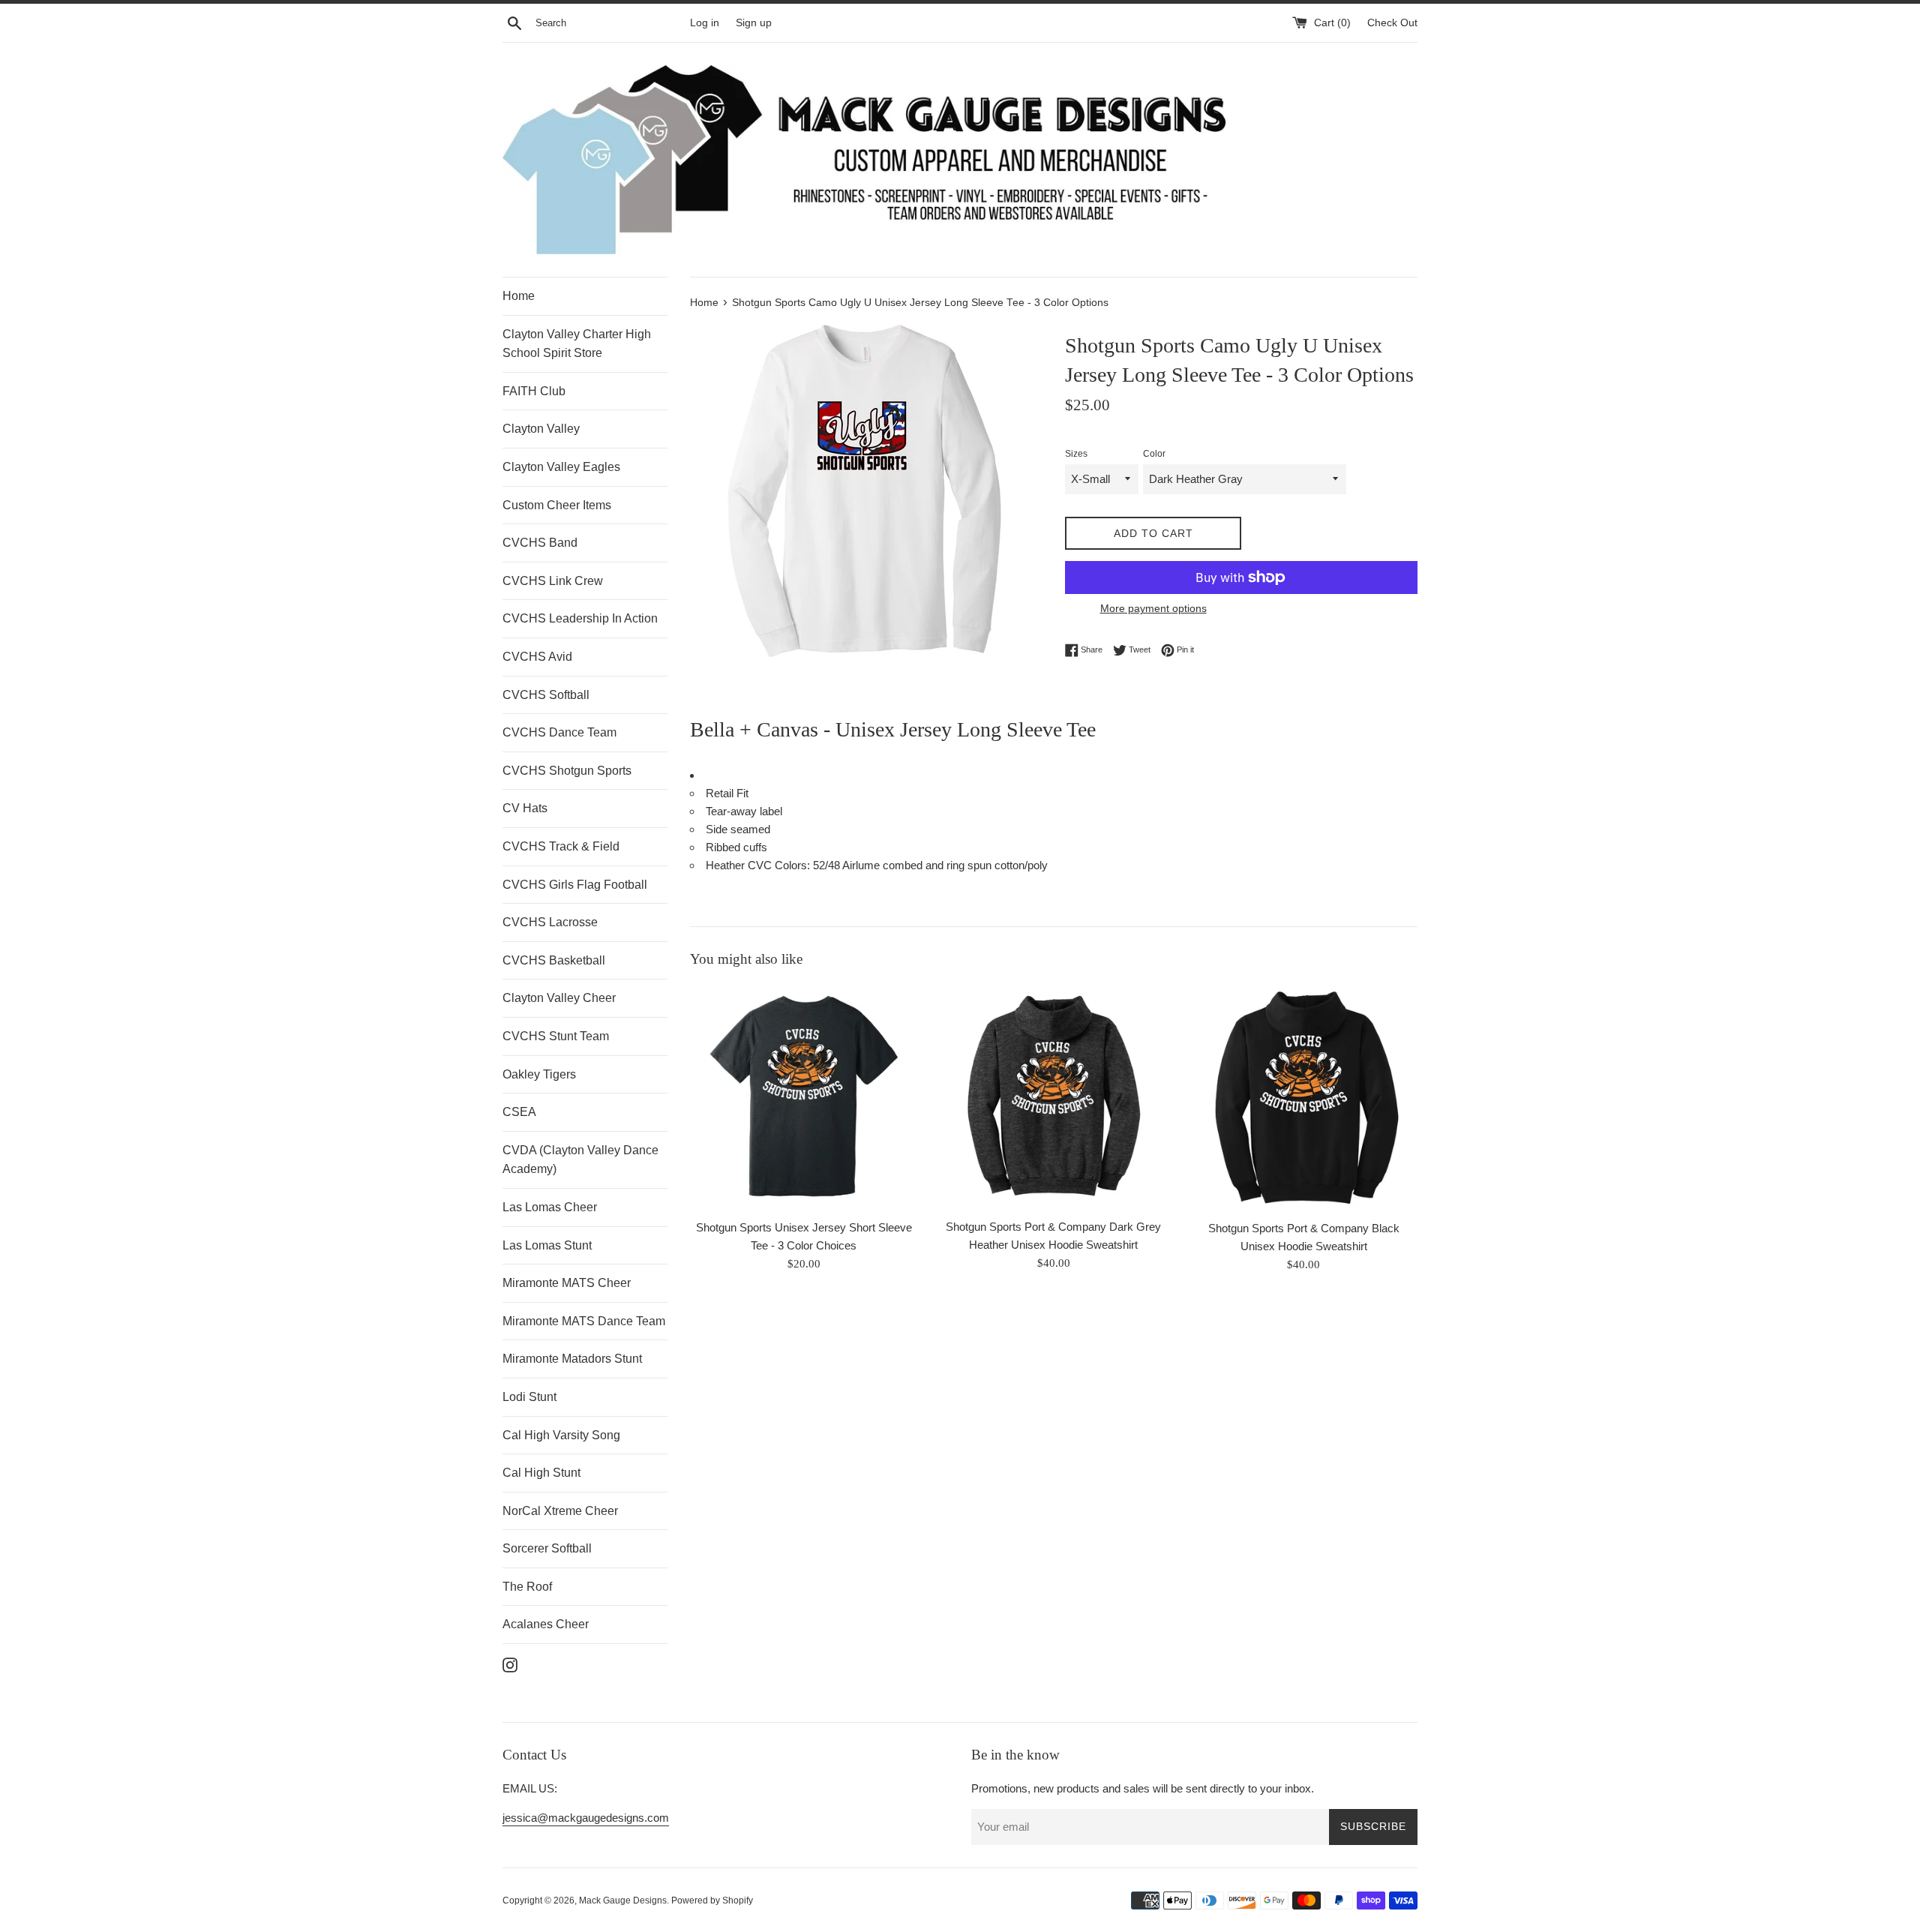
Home (519, 296)
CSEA (519, 1112)
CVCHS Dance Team (559, 732)
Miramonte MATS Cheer (567, 1283)
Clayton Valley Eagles (561, 467)
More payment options (1153, 608)
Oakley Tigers (539, 1074)
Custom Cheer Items (557, 505)
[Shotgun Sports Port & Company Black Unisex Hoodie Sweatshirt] (1304, 1098)
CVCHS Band (540, 543)
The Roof (527, 1587)
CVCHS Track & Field (561, 846)
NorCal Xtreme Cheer (560, 1511)
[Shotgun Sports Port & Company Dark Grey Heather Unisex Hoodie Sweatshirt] (1053, 1097)
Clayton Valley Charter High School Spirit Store (577, 344)
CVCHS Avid (537, 657)
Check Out (1392, 23)
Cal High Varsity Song (561, 1435)
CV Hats (525, 808)
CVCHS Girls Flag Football (575, 885)
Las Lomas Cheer (550, 1207)
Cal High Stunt (541, 1473)
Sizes (1076, 454)
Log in (705, 23)
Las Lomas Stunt (547, 1245)
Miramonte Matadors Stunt (572, 1359)
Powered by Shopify (712, 1900)
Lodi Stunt (529, 1397)
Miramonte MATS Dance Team (584, 1321)
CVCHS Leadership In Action (580, 618)
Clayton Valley (541, 429)
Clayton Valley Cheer (559, 998)
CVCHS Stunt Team (556, 1036)
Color (1154, 454)
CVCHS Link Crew (553, 581)
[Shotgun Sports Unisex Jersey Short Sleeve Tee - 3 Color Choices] (804, 1097)
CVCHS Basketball (554, 960)
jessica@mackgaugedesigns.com (586, 1818)
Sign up (754, 23)
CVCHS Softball (546, 695)
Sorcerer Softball (547, 1548)
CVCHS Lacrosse (550, 922)
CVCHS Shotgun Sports (567, 771)
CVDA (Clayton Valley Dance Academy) (580, 1160)
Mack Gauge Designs (623, 1900)
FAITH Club (534, 391)
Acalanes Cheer (546, 1624)
